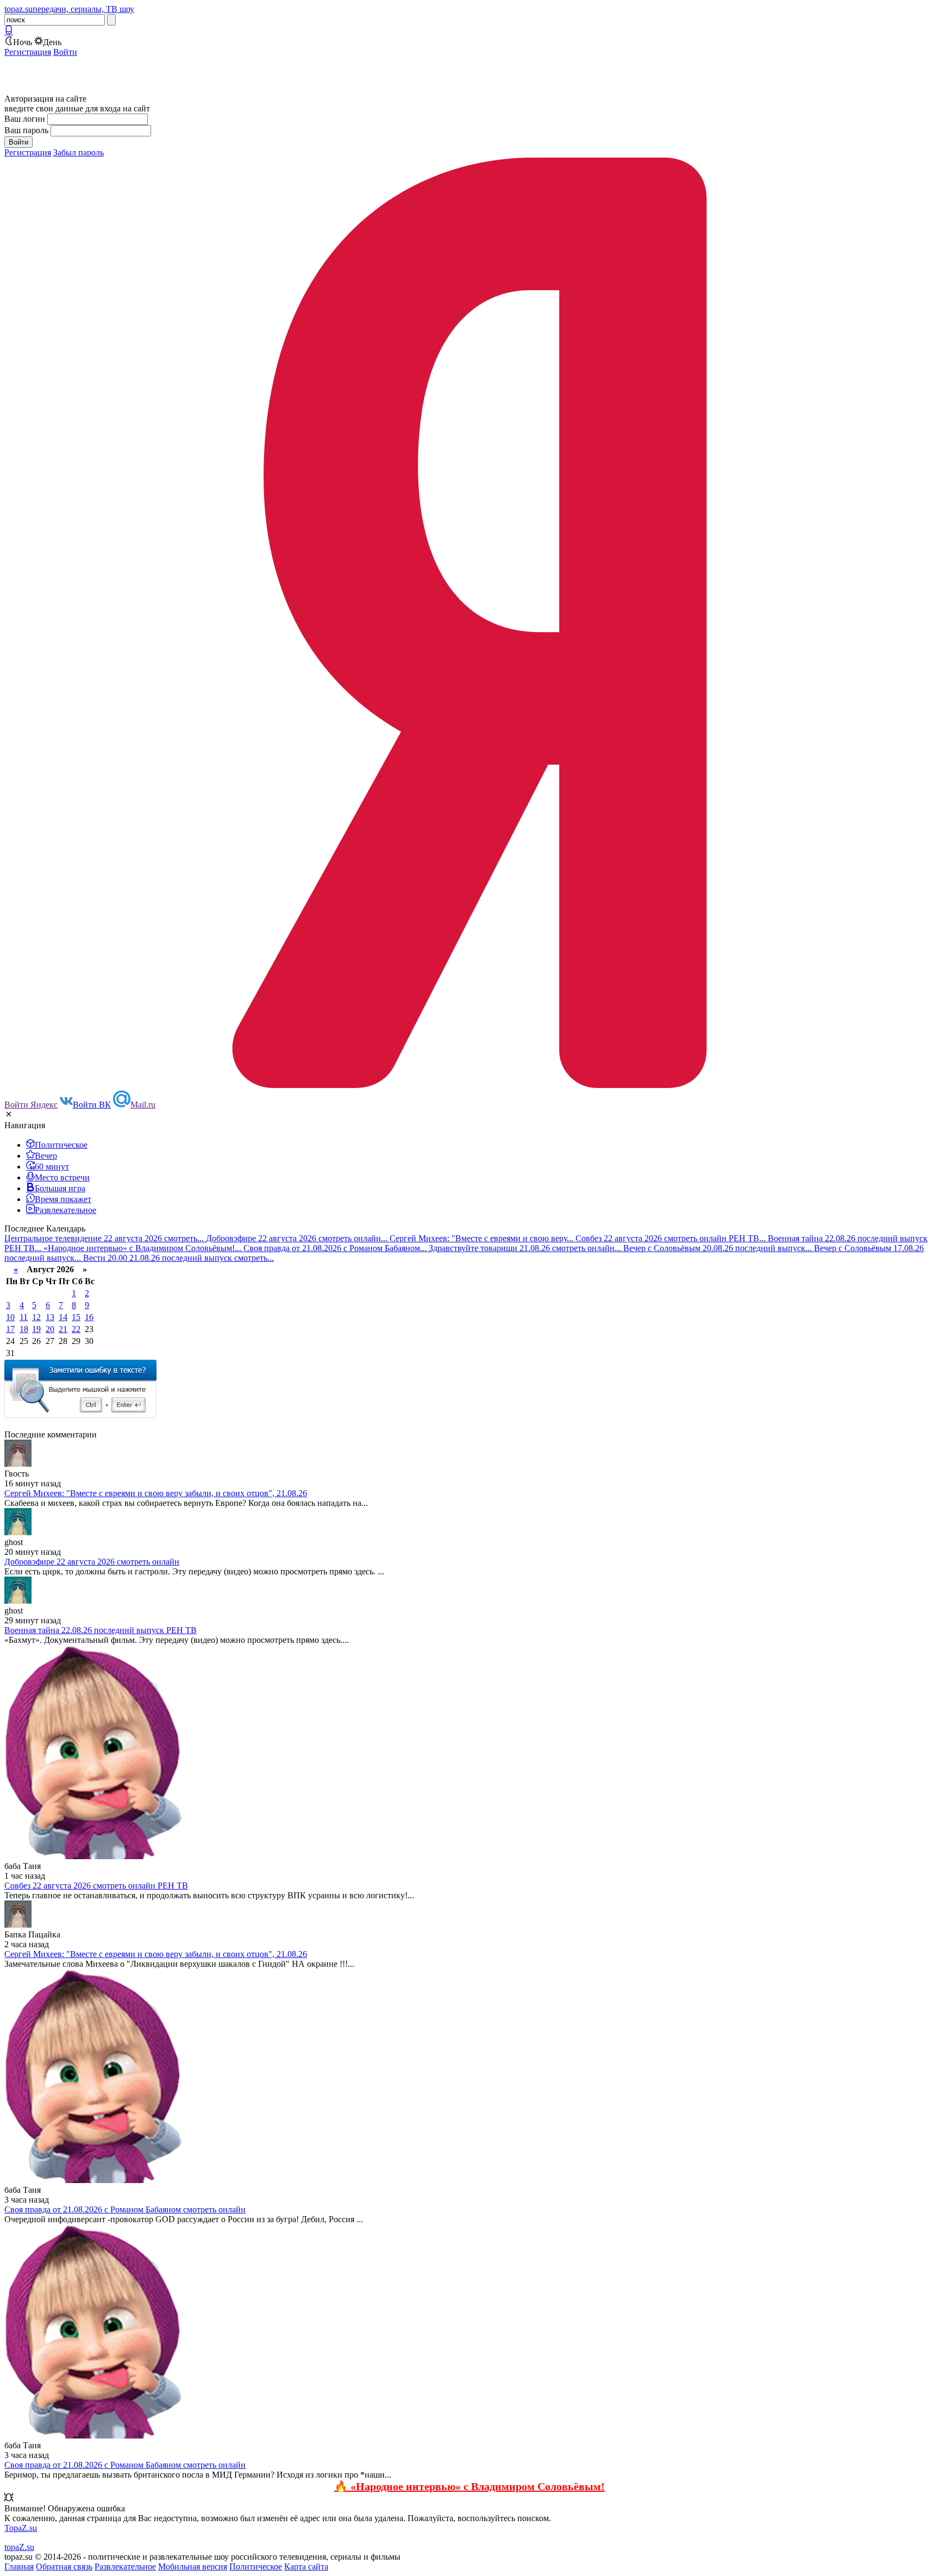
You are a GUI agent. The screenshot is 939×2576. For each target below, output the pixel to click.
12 (36, 1317)
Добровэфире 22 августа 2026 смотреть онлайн (92, 1562)
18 (24, 1329)
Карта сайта (306, 2566)
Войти (65, 52)
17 (10, 1329)
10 (10, 1317)
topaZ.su (19, 2547)
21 (63, 1329)
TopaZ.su (21, 2528)
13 (50, 1317)
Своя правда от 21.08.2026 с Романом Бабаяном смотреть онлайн (125, 2209)
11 (24, 1317)
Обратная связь (64, 2566)
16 (89, 1317)
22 (76, 1329)
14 (63, 1317)
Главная (19, 2566)
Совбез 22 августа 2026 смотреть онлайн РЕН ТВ (96, 1886)
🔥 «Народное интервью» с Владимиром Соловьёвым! (469, 2486)
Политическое (256, 2566)
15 (76, 1317)
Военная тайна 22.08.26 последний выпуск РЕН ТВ (101, 1630)
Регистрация (28, 52)
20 (50, 1329)
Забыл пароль (79, 152)
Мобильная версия (193, 2566)
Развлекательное (125, 2566)
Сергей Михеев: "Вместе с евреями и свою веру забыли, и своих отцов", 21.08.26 (156, 1493)
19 (36, 1329)
